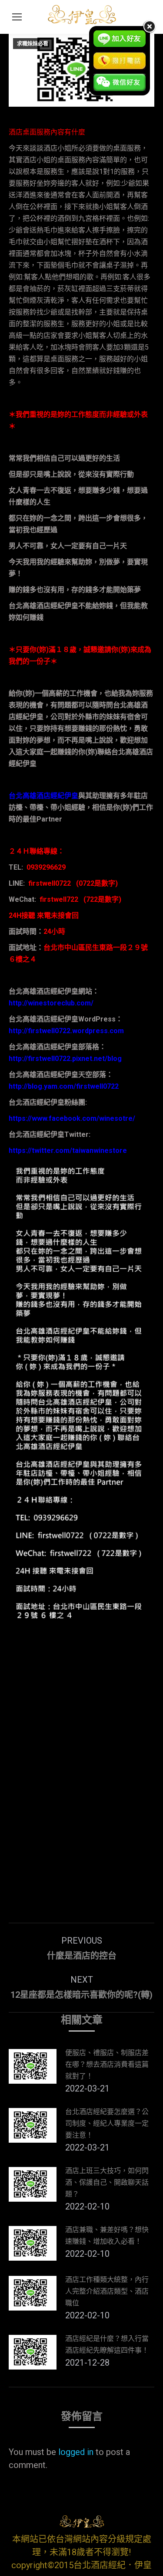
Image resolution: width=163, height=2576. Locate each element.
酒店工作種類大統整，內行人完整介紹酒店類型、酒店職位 (107, 2291)
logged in (76, 2452)
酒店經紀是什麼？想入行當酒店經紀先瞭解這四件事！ (107, 2344)
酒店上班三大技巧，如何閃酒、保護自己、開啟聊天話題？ (107, 2182)
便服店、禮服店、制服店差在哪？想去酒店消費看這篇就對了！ (107, 2064)
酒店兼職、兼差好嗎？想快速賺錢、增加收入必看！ (107, 2236)
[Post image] (33, 2066)
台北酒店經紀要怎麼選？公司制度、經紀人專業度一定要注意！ (107, 2123)
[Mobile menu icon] (17, 17)
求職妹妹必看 (33, 44)
